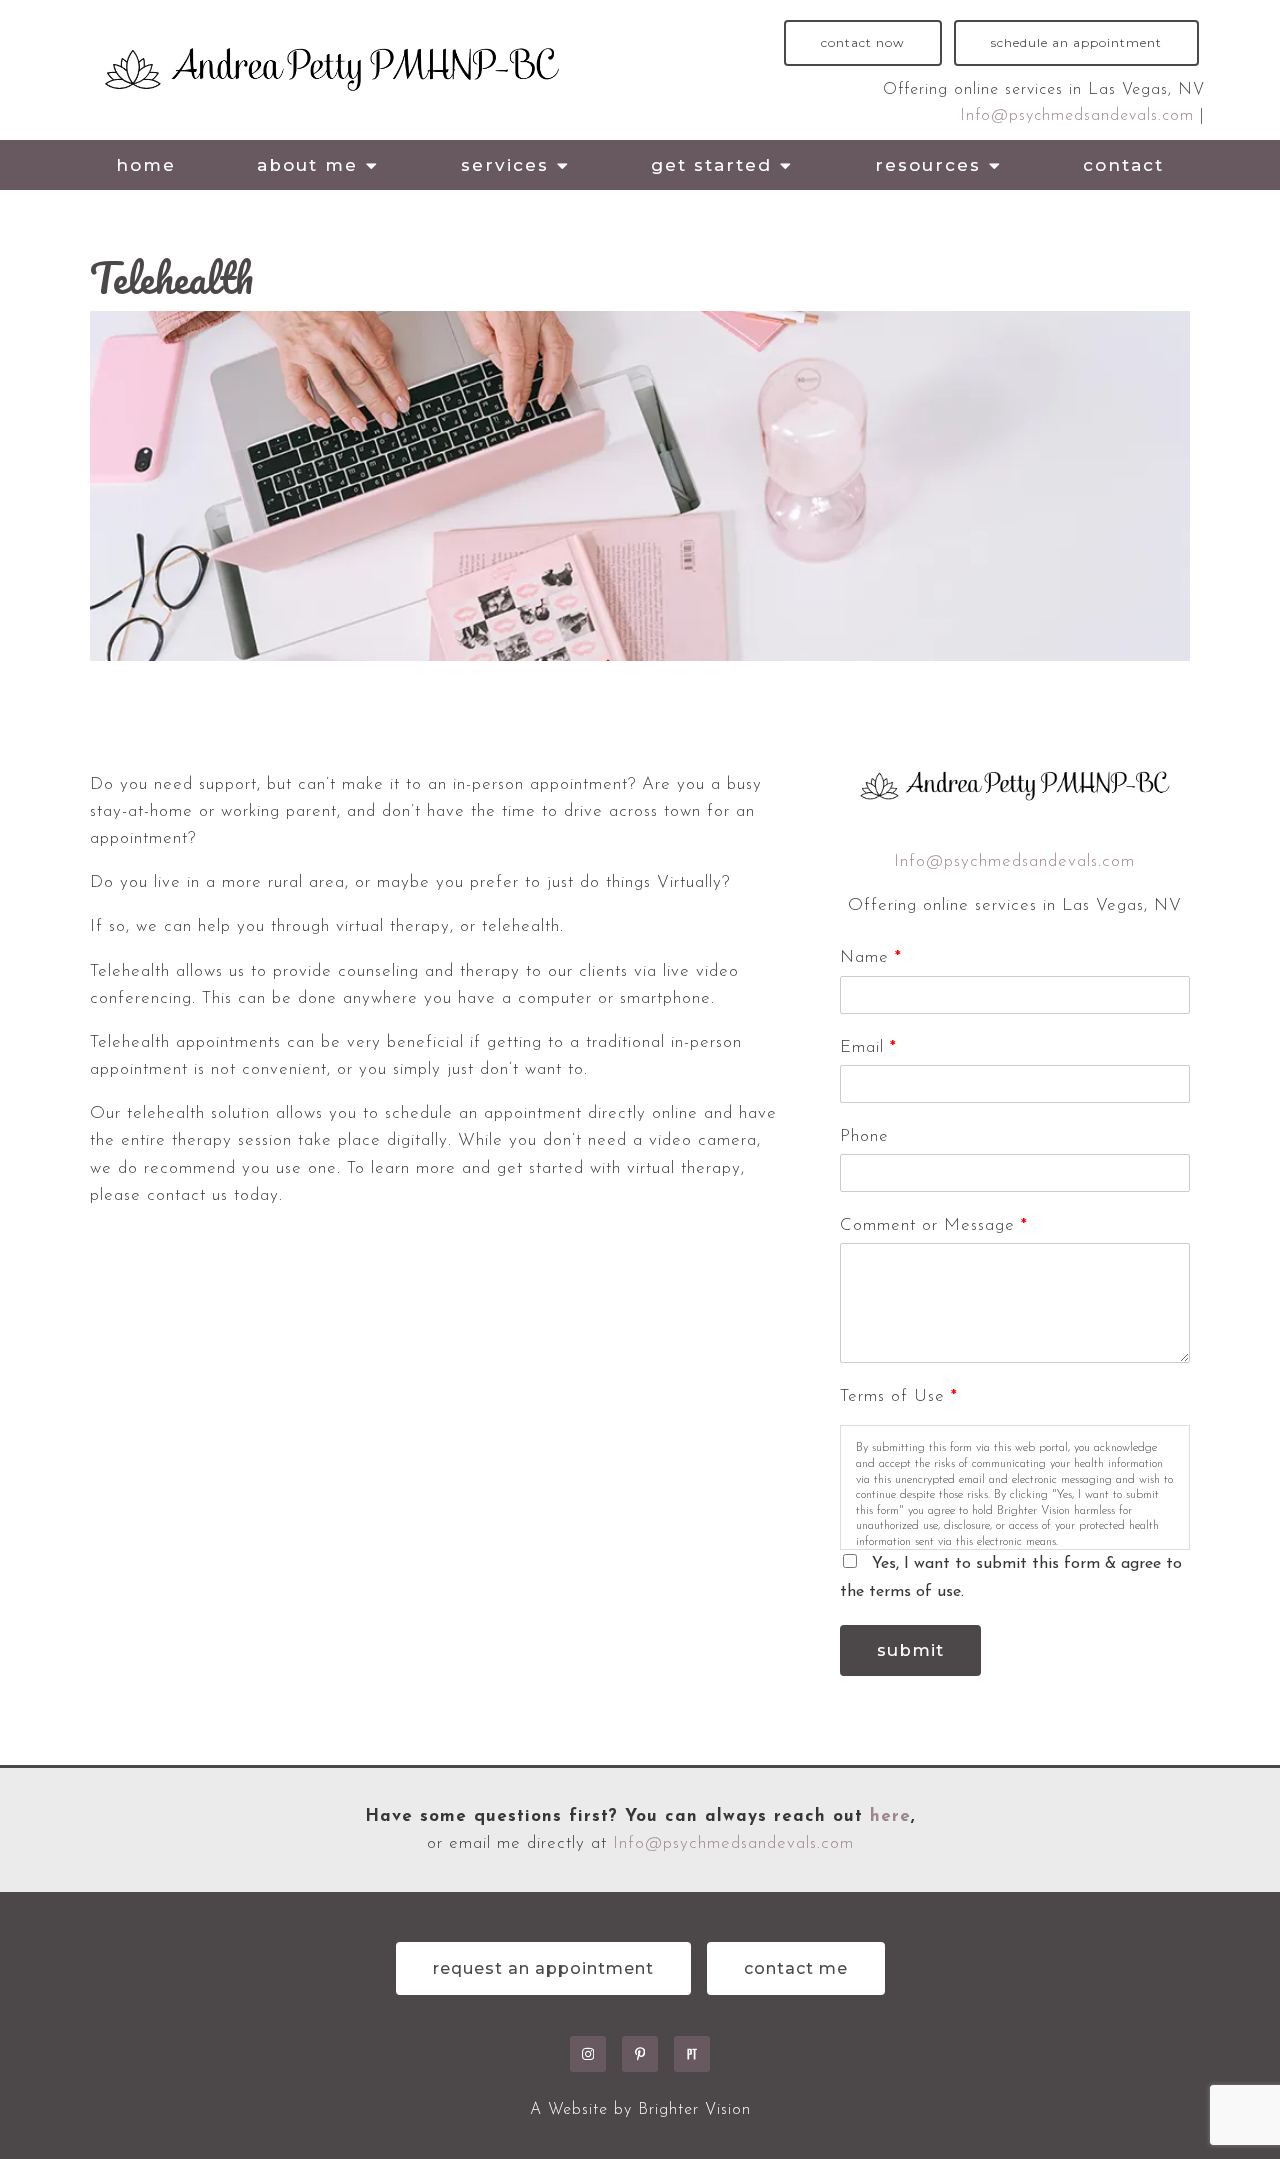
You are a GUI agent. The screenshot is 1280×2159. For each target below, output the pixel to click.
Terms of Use (898, 1396)
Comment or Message (933, 1225)
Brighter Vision (694, 2110)
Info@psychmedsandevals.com (1080, 116)
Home (146, 165)
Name (870, 957)
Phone (864, 1136)
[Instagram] (588, 2054)
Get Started (711, 165)
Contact (1123, 165)
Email (868, 1047)
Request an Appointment (543, 1968)
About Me (307, 165)
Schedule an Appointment (1076, 42)
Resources (928, 165)
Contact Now (863, 42)
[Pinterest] (640, 2054)
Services (505, 165)
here (890, 1816)
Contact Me (796, 1968)
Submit (910, 1650)
